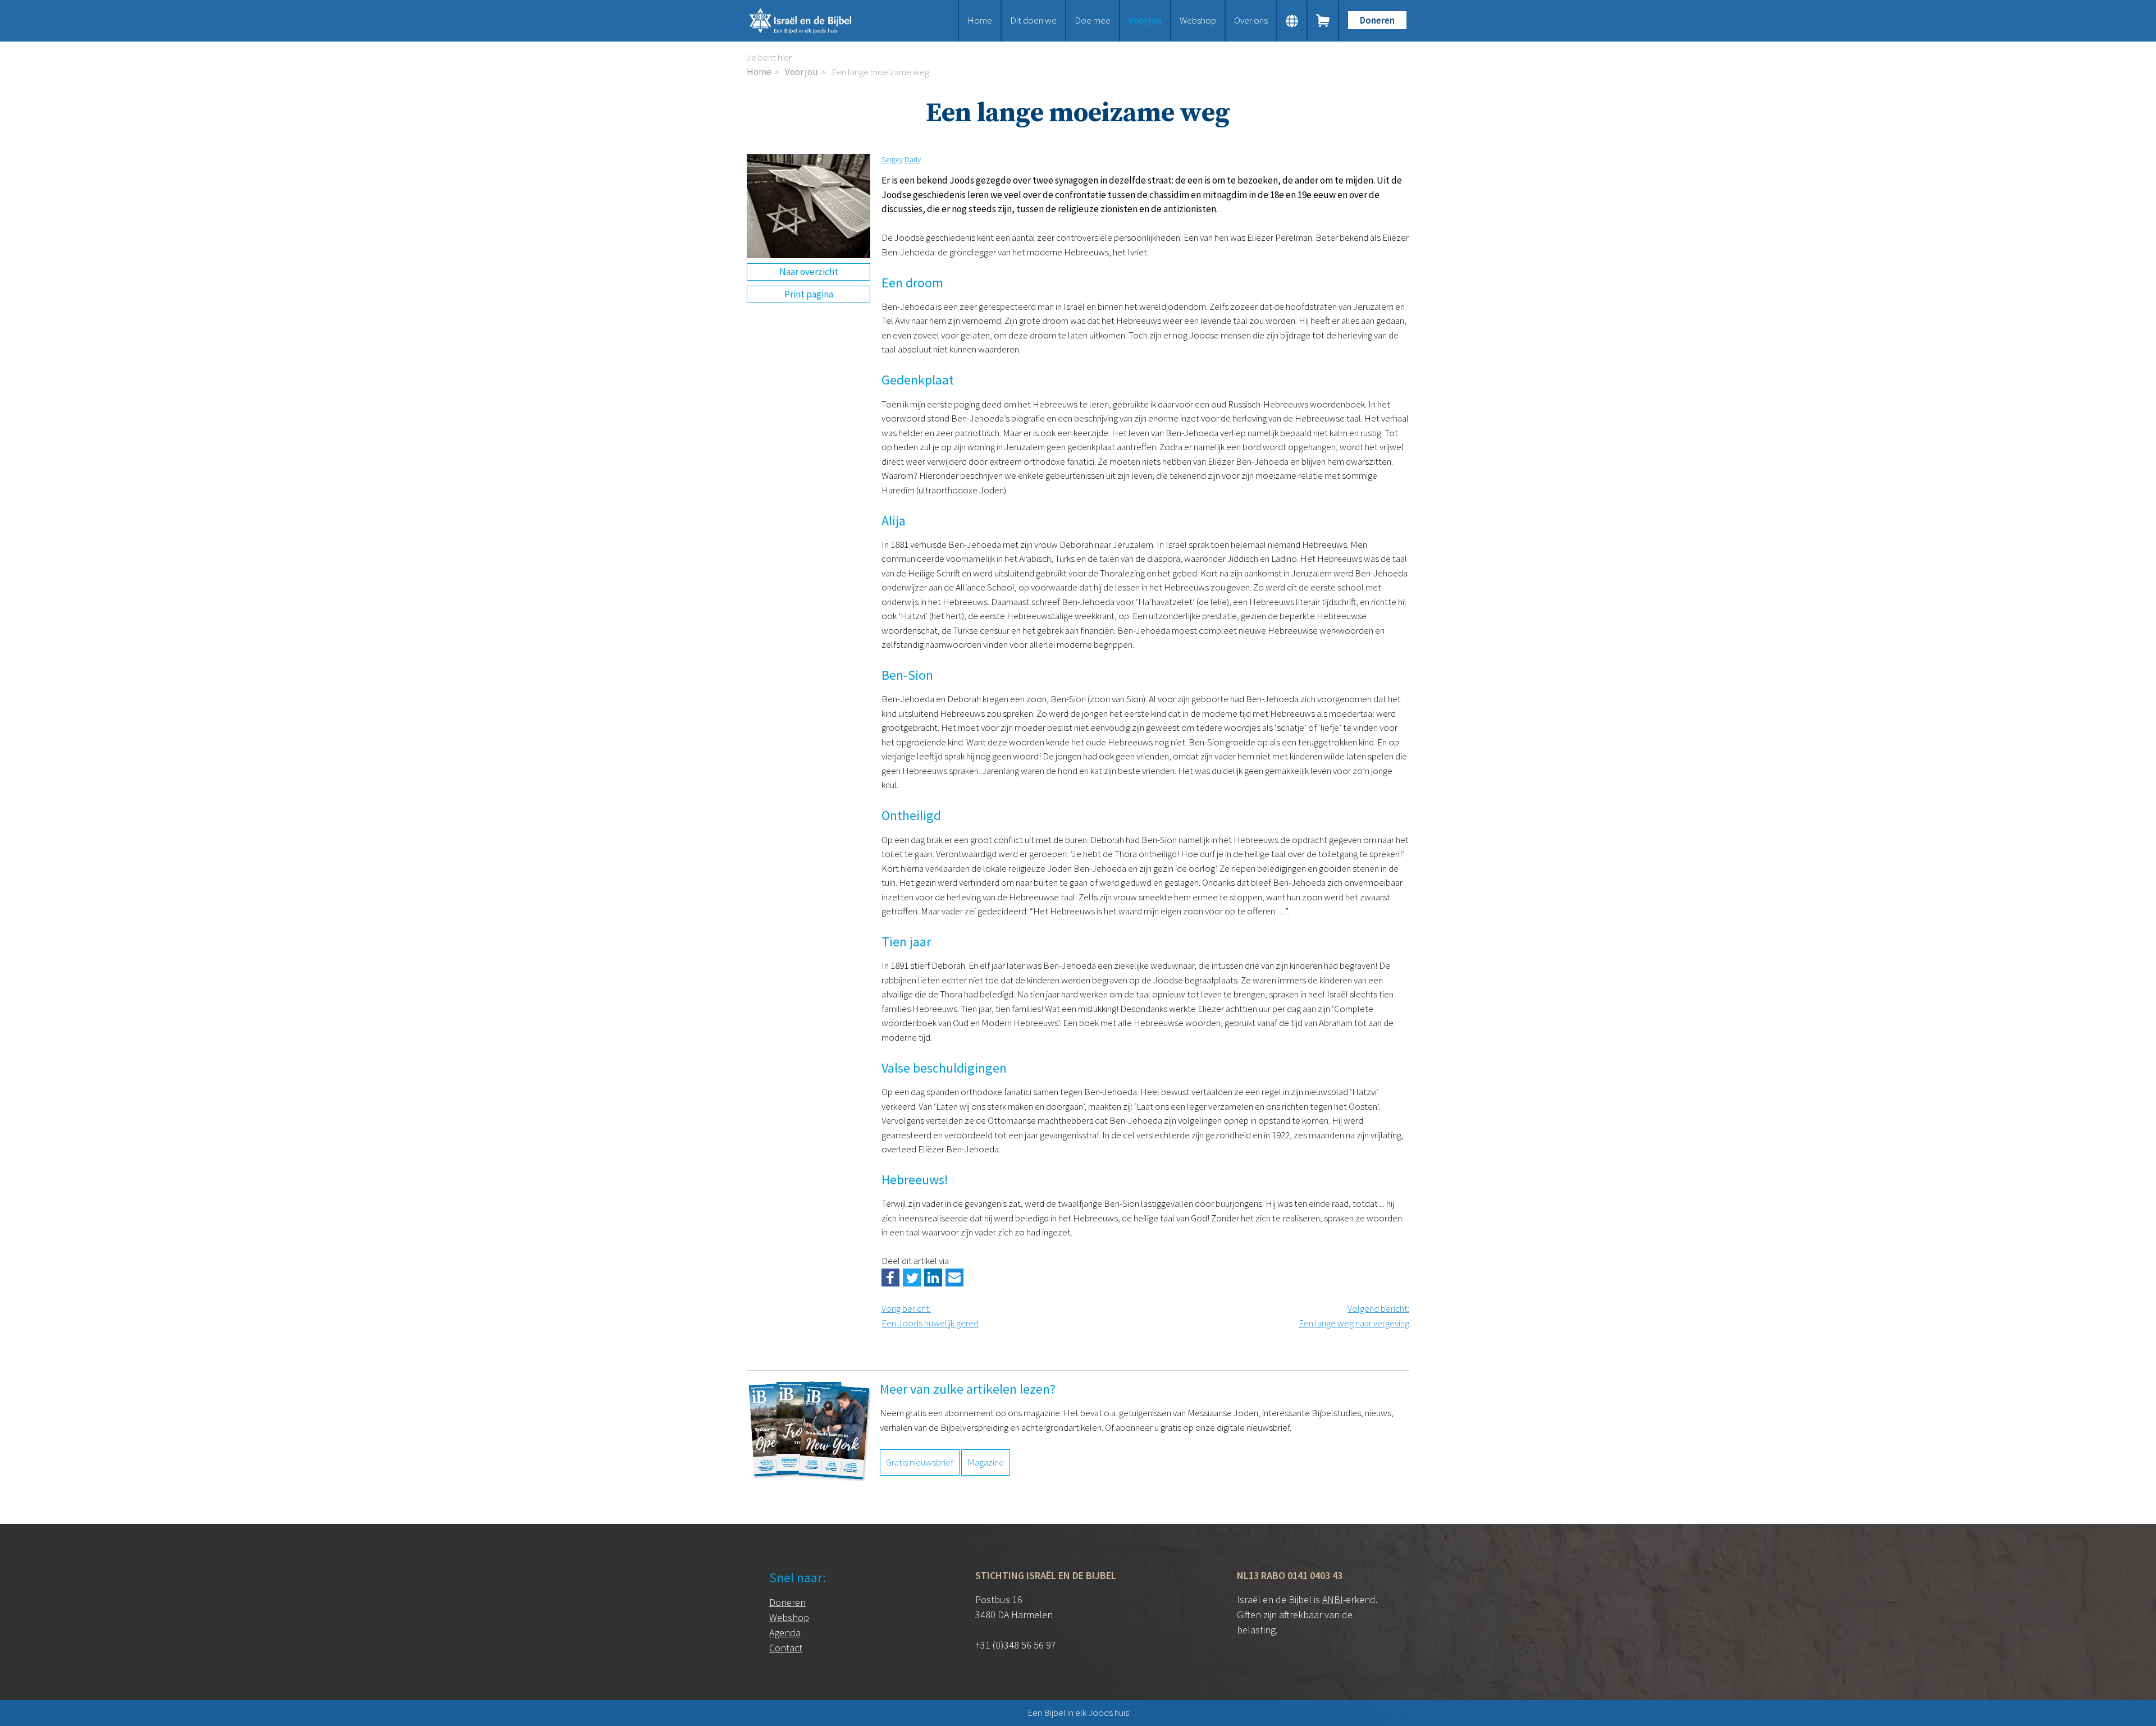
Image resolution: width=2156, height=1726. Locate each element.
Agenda (785, 1633)
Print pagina (809, 294)
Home (980, 20)
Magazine (986, 1462)
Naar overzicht (809, 272)
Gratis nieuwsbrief (920, 1462)
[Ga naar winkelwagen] (1323, 21)
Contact (786, 1648)
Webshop (1198, 20)
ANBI (1333, 1599)
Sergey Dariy (901, 159)
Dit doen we (1033, 20)
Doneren (1377, 20)
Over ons (1251, 20)
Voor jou (1145, 20)
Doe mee (1093, 20)
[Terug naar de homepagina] (814, 21)
